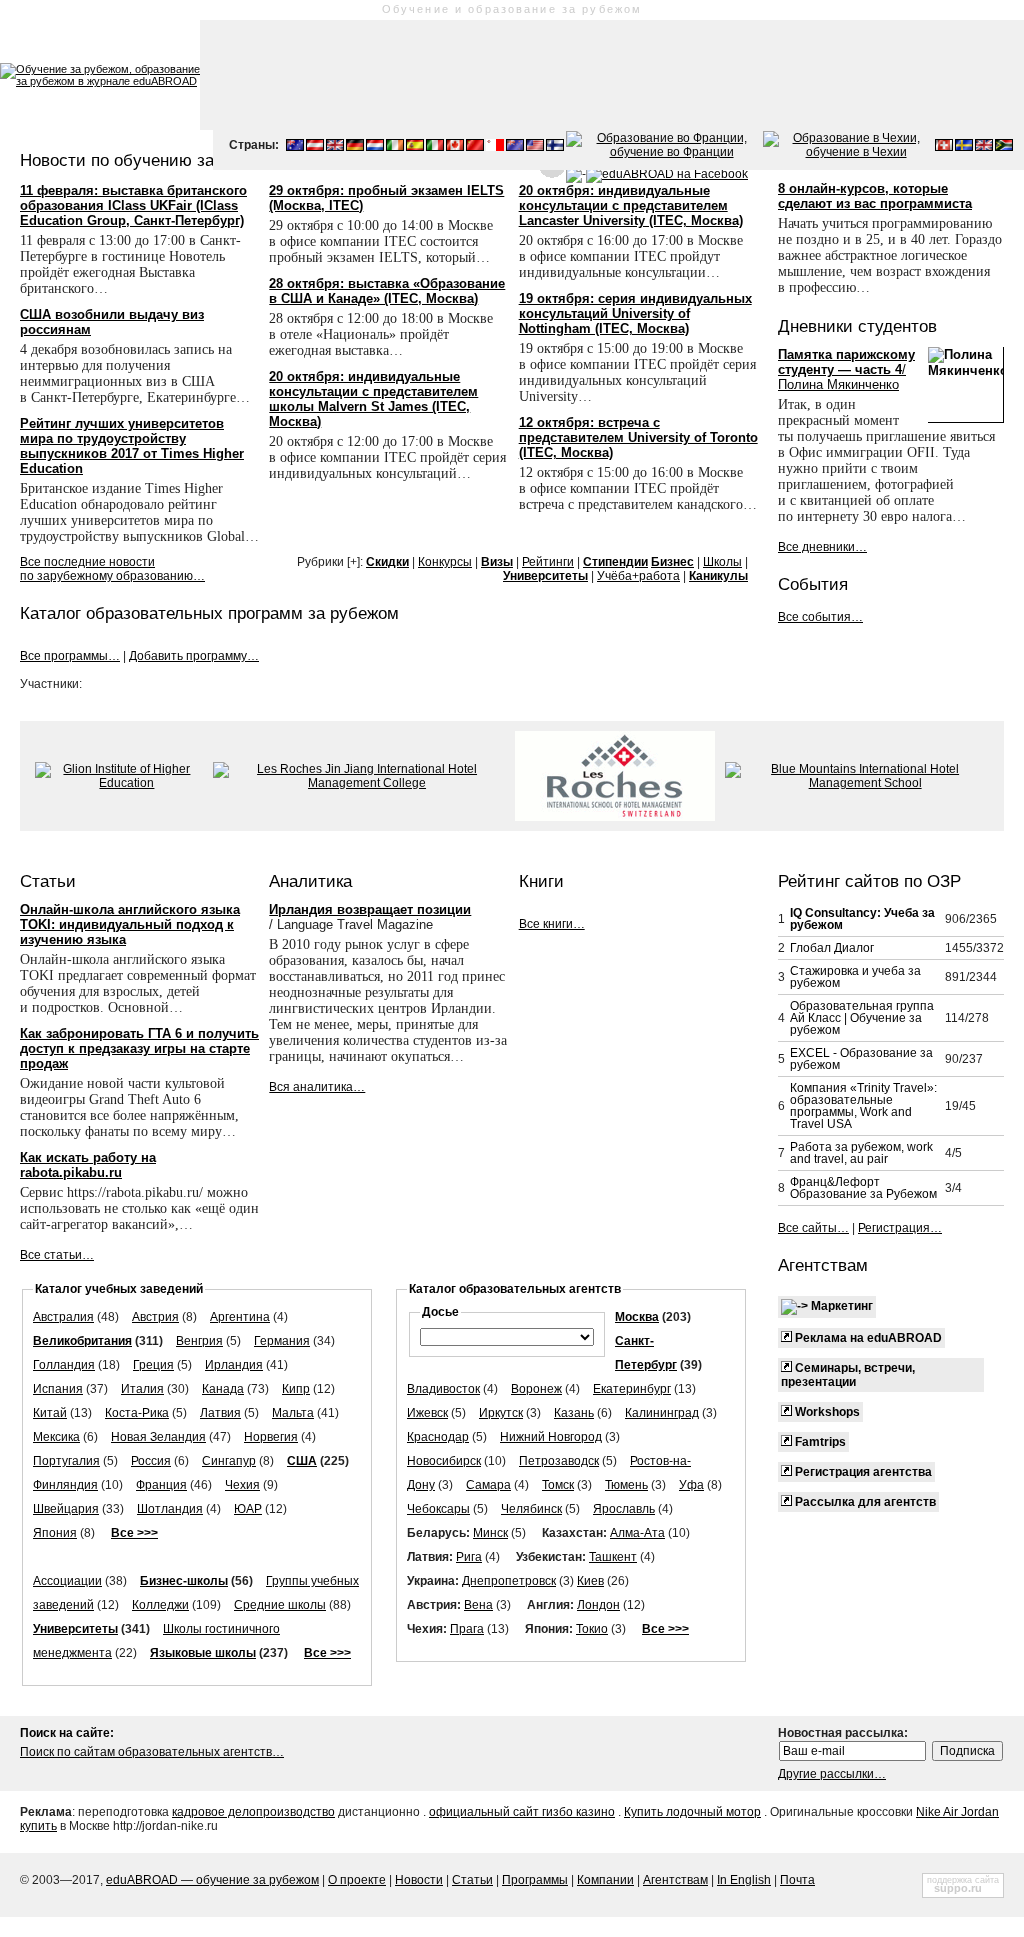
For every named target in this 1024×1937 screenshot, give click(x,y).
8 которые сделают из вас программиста (875, 196)
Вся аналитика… (317, 1087)
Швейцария (66, 1509)
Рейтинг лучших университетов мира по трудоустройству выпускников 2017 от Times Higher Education (132, 446)
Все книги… (552, 924)
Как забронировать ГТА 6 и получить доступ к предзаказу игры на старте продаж (139, 1048)
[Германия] (355, 147)
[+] (353, 562)
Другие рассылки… (832, 1774)
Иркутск (501, 1413)
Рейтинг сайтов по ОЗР (869, 881)
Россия (151, 1461)
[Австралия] (295, 147)
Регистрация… (900, 1228)
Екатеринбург (632, 1389)
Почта (797, 1880)
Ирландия (234, 1365)
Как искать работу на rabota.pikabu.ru (88, 1165)
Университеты (545, 576)
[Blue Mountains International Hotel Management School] (857, 783)
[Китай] (475, 147)
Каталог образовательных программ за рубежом (209, 613)
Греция (153, 1365)
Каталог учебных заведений (119, 1289)
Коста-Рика (137, 1413)
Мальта (293, 1413)
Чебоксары (438, 1509)
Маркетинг (840, 1306)
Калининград (662, 1413)
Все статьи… (57, 1255)
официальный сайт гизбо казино (522, 1812)
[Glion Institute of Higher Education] (119, 783)
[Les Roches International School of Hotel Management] (615, 817)
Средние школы (280, 1605)
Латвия (220, 1413)
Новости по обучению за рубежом (154, 160)
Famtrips (819, 1442)
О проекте (357, 1880)
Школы (722, 562)
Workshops (826, 1412)
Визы (497, 562)
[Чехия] (848, 152)
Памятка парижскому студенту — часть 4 (846, 369)
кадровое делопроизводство (253, 1812)
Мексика (56, 1437)
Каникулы (718, 576)
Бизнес (672, 562)
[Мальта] (495, 147)
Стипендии (615, 562)
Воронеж (536, 1389)
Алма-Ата (637, 1533)
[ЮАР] (1004, 147)
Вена (478, 1605)
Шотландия (170, 1509)
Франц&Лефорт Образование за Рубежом (863, 1188)
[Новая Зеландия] (515, 147)
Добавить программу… (194, 656)
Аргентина (240, 1317)
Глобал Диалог (832, 948)
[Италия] (435, 147)
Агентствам (823, 1265)
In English (744, 1880)
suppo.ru (958, 1888)
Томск (558, 1485)
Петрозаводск (559, 1461)
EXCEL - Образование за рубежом (861, 1059)
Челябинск (531, 1509)
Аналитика (310, 881)
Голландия (64, 1365)
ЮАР (248, 1509)
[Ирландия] (395, 147)
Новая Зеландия (158, 1437)
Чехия (242, 1485)
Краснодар (438, 1437)
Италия (142, 1389)
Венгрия (199, 1341)
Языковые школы (203, 1653)
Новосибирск (444, 1461)
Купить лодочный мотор (692, 1812)
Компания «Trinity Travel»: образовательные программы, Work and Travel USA (863, 1106)
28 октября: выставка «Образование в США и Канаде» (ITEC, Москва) (387, 291)
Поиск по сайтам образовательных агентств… (152, 1752)
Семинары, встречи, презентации (848, 1375)
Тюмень (626, 1485)
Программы (535, 1880)
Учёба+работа (638, 576)
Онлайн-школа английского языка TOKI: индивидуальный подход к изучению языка (130, 924)
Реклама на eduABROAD (867, 1338)
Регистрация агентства (862, 1472)
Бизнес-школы (184, 1581)
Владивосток (443, 1389)
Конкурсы (445, 562)
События (813, 584)
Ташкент (613, 1557)
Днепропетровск (509, 1581)
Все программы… (70, 656)
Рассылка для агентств (864, 1502)
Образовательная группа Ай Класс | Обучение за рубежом (862, 1018)
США (302, 1461)
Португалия (66, 1461)
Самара (488, 1485)
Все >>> (134, 1533)
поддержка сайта (963, 1880)
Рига (469, 1557)
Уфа (691, 1485)
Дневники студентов (857, 326)
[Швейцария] (944, 147)
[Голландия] (375, 147)
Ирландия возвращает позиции (370, 909)
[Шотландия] (984, 147)
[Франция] (663, 152)
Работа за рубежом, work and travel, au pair (861, 1153)
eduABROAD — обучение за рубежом (212, 1880)
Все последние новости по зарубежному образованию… (112, 569)
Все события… (820, 617)
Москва (637, 1317)
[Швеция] (964, 147)
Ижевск (427, 1413)
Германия (282, 1341)
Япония (55, 1533)
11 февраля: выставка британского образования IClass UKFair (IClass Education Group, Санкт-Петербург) (133, 205)
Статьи (48, 881)
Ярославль (624, 1509)
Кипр (296, 1389)
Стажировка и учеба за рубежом (855, 977)
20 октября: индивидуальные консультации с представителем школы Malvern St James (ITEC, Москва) (373, 399)
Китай (50, 1413)
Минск (490, 1533)
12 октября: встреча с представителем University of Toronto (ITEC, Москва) (638, 437)
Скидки (387, 562)
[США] (535, 147)
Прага (467, 1629)
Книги (541, 881)
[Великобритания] (335, 147)
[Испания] (415, 147)
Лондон (598, 1605)
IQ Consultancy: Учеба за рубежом (862, 919)
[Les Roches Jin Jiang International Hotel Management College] (359, 783)
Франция (161, 1485)
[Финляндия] (555, 147)
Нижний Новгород (551, 1437)
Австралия (63, 1317)
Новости (419, 1880)
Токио (592, 1629)
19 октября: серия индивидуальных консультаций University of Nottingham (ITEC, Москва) (635, 313)
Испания (58, 1389)
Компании (605, 1880)
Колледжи (160, 1605)
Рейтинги (548, 562)
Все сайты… (813, 1228)
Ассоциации (67, 1581)
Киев (590, 1581)
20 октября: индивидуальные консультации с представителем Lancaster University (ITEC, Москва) (631, 205)
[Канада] (455, 147)
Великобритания (82, 1341)
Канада (223, 1389)
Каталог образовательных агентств (515, 1289)
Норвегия (271, 1437)
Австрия (155, 1317)
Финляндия (65, 1485)
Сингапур (229, 1461)
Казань (574, 1413)
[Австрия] (315, 147)
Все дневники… (822, 547)
